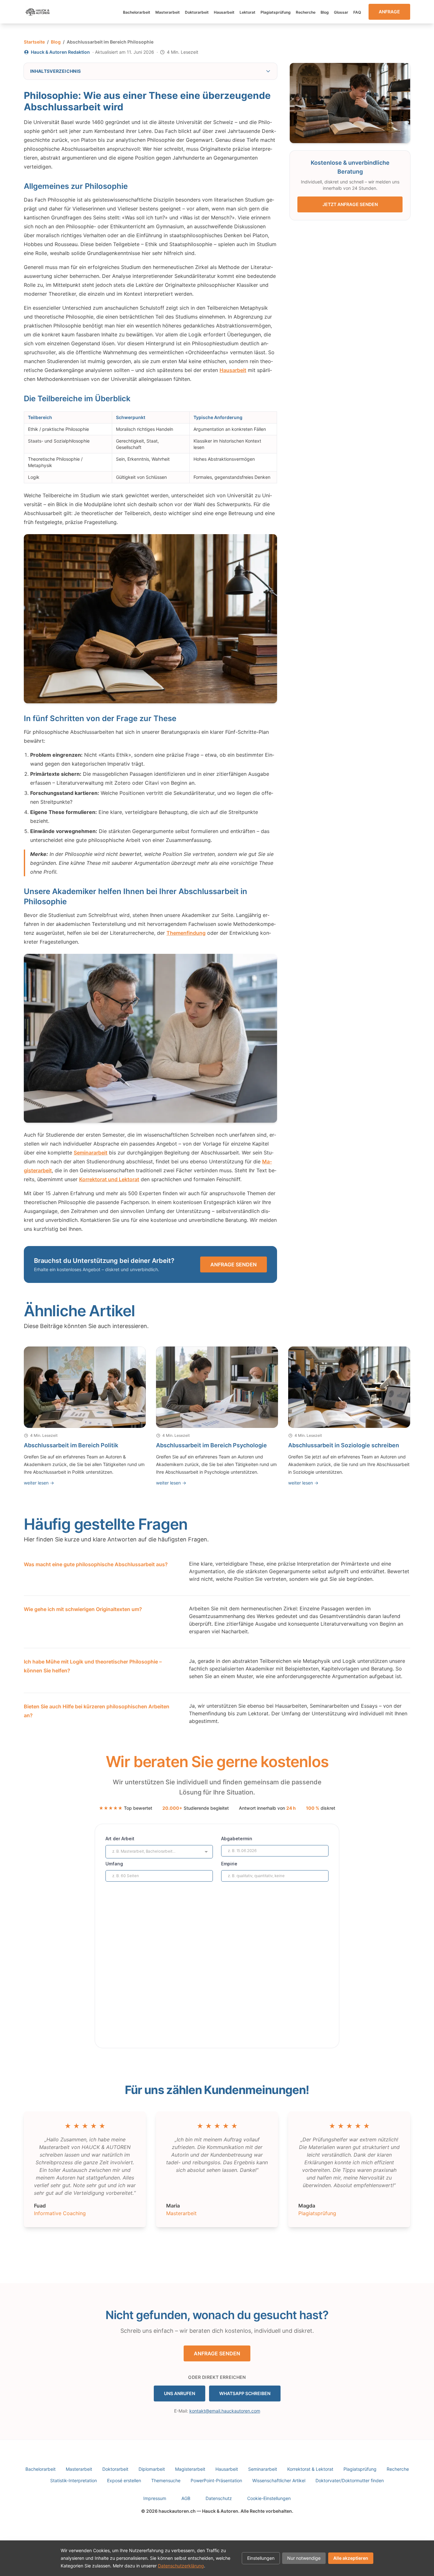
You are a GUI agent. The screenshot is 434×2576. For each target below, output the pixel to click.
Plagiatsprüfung (276, 12)
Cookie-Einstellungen (269, 2498)
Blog (325, 12)
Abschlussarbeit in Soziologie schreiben (344, 1445)
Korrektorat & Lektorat (310, 2469)
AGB (186, 2498)
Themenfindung (186, 933)
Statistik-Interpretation (74, 2480)
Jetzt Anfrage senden (350, 204)
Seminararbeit (91, 1153)
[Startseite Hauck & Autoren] (38, 12)
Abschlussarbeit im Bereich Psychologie (211, 1445)
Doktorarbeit (197, 12)
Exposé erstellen (124, 2480)
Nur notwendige (304, 2558)
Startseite (34, 42)
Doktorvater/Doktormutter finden (350, 2480)
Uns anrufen (180, 2393)
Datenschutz (219, 2498)
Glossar (341, 12)
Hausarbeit (224, 12)
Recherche (306, 12)
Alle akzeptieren (351, 2558)
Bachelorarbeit (137, 12)
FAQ (357, 12)
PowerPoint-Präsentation (216, 2480)
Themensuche (166, 2480)
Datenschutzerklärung (181, 2566)
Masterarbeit (168, 12)
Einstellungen (261, 2558)
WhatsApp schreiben (245, 2393)
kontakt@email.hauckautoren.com (225, 2411)
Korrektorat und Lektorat (109, 1179)
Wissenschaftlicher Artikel (279, 2480)
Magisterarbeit (190, 2469)
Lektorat (248, 12)
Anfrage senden (234, 1264)
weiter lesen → (39, 1483)
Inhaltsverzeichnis (55, 71)
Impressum (155, 2498)
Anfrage (389, 12)
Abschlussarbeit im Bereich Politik (71, 1445)
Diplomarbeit (152, 2469)
